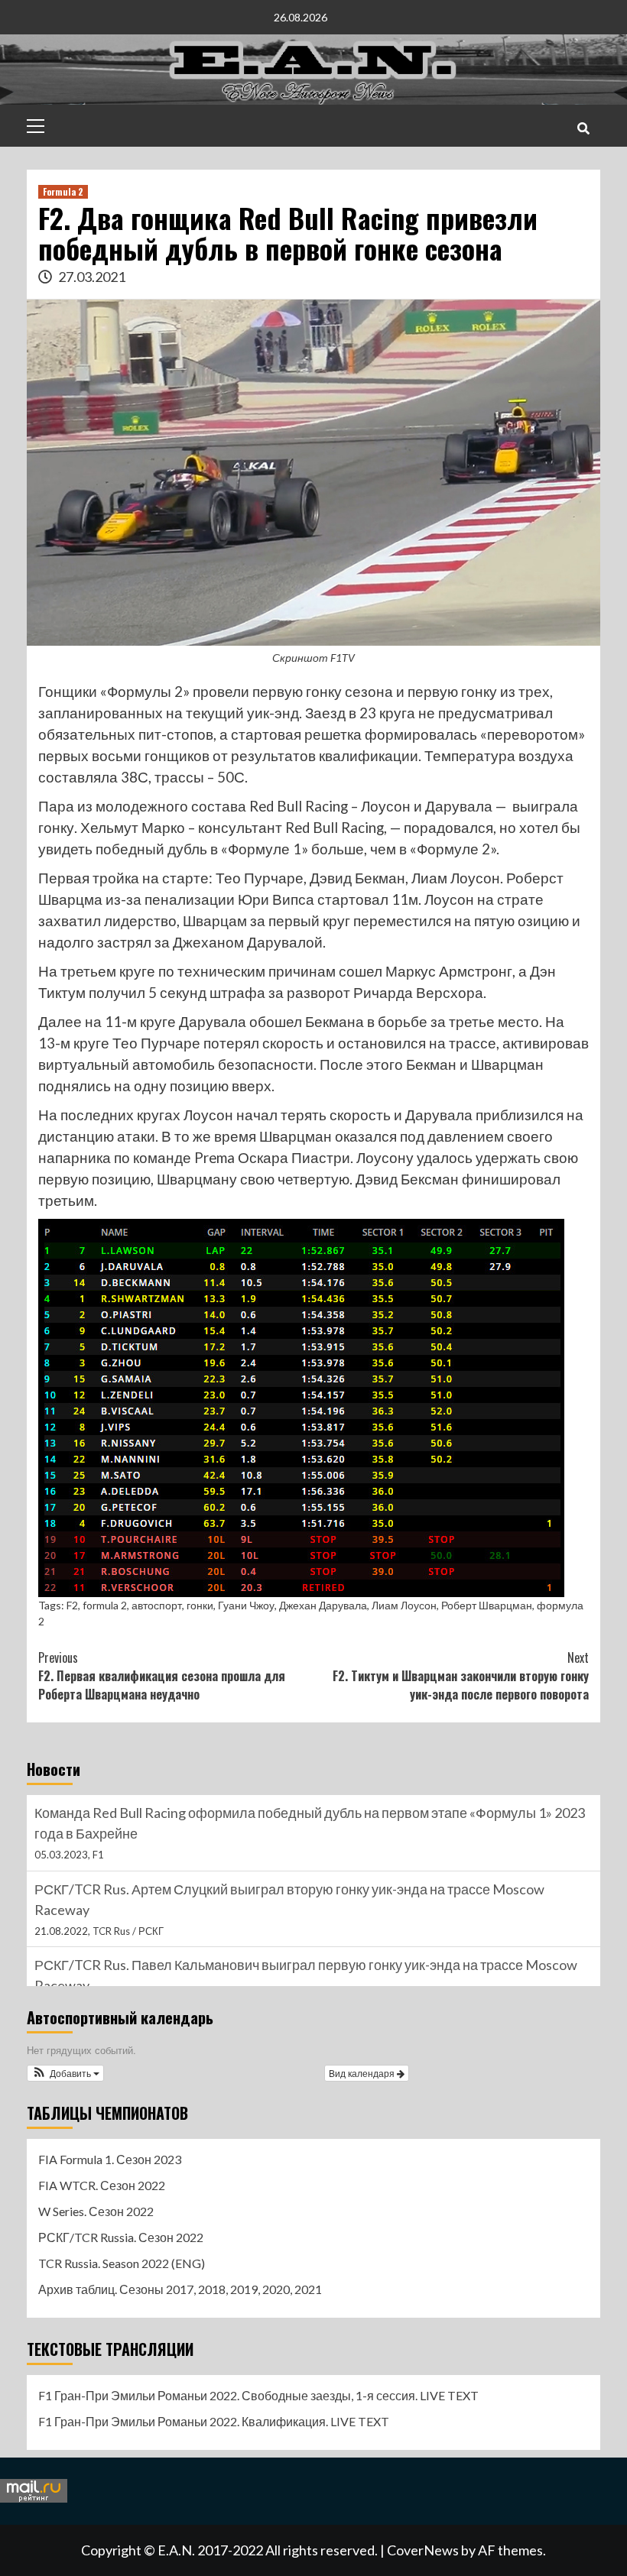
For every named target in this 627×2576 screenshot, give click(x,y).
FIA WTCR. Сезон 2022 (102, 2185)
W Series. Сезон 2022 (96, 2211)
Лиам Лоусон (404, 1605)
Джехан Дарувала (323, 1605)
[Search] (583, 128)
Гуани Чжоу (246, 1605)
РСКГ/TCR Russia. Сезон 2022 (121, 2237)
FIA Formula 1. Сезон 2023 (110, 2159)
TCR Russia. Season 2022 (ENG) (122, 2263)
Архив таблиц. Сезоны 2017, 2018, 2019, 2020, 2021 (180, 2289)
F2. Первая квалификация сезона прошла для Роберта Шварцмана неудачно (162, 1676)
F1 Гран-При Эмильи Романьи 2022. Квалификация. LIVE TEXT (214, 2421)
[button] (65, 2073)
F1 (98, 1855)
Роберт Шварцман (487, 1605)
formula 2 (105, 1605)
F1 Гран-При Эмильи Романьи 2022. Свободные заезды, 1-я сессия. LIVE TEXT (258, 2395)
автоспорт (157, 1605)
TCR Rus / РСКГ (128, 1931)
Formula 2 (63, 191)
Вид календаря (363, 2073)
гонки (200, 1605)
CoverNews (423, 2550)
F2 (72, 1605)
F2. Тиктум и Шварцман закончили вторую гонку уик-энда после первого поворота (461, 1676)
